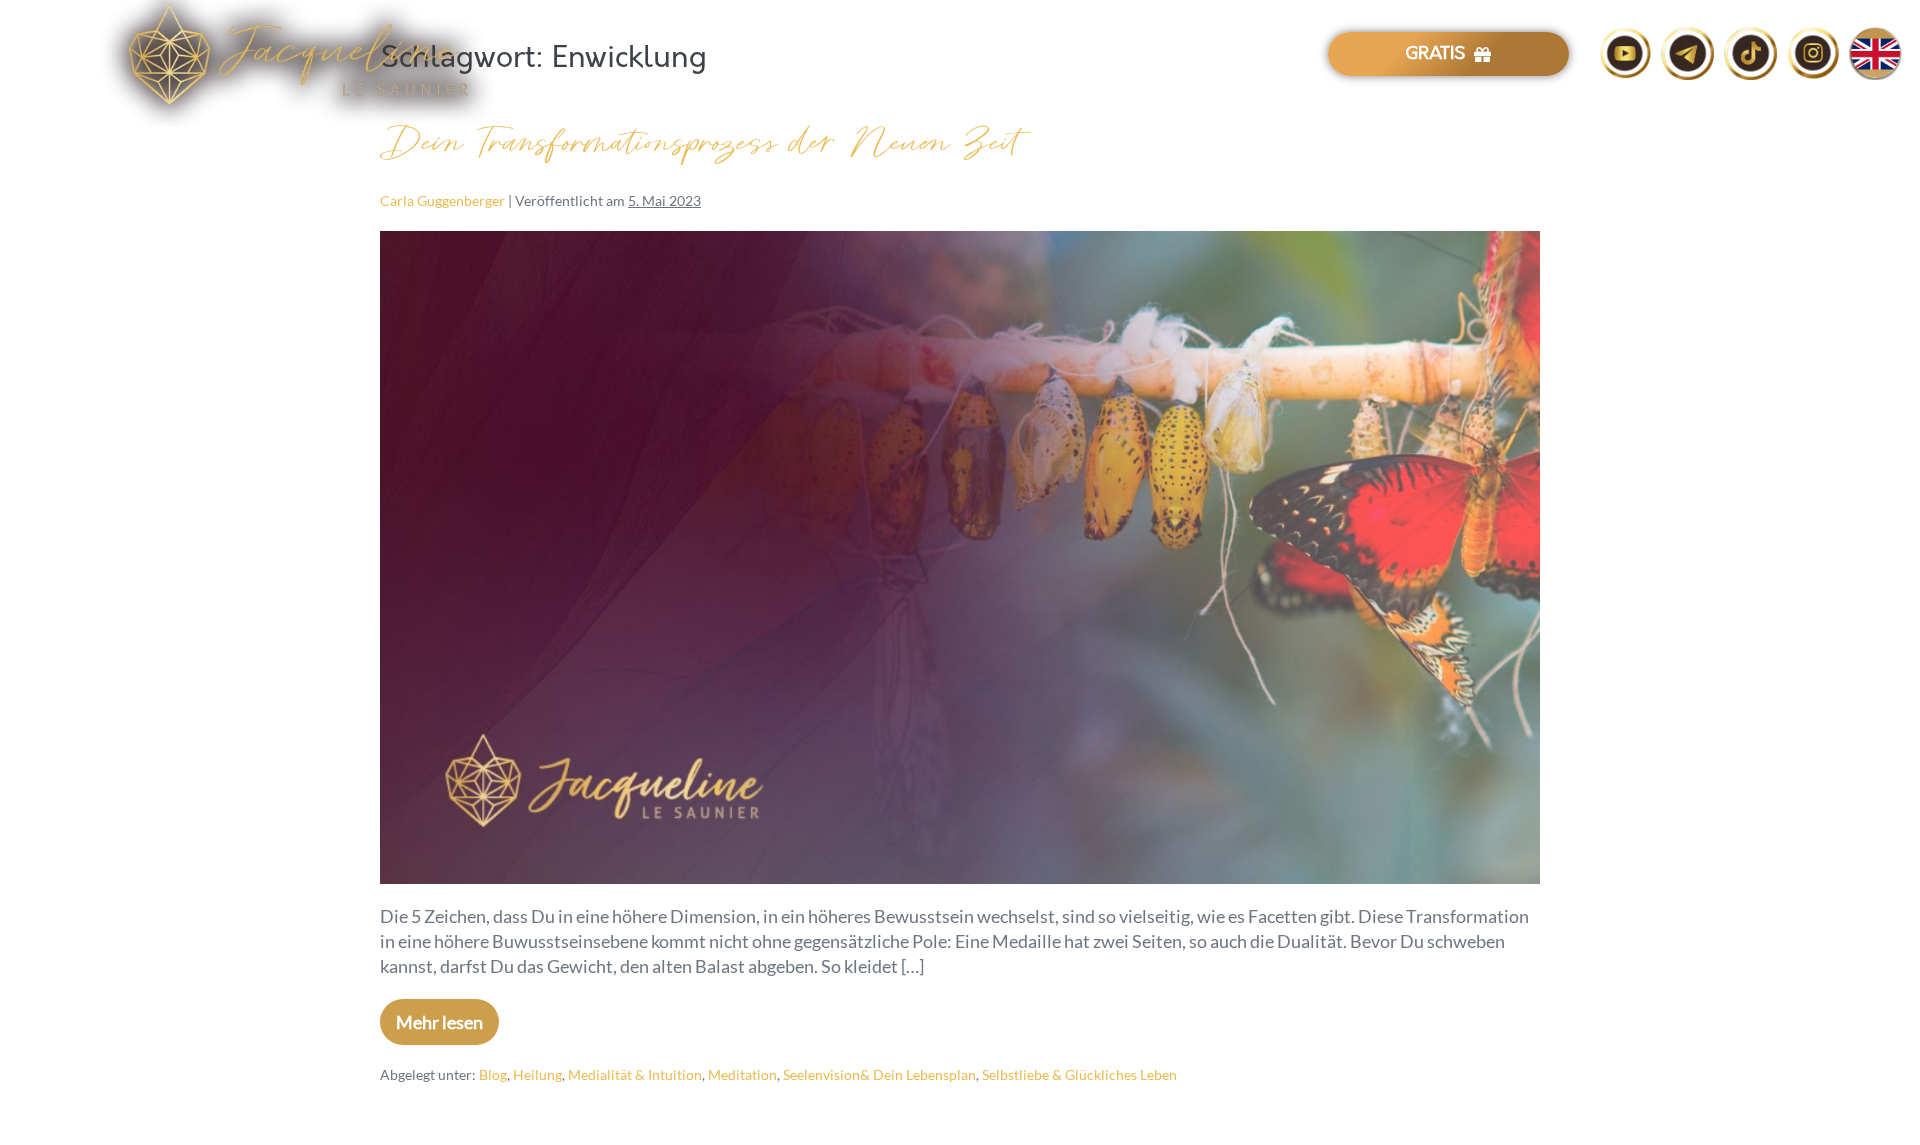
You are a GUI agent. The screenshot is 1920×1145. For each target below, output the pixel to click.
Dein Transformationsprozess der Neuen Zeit (700, 143)
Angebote (1007, 55)
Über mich (902, 55)
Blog (1265, 55)
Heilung (537, 1074)
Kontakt (1189, 55)
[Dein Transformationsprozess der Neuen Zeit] (960, 557)
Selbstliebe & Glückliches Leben (1079, 1074)
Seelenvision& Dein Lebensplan (879, 1074)
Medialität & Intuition (635, 1074)
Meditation (742, 1074)
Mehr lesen (447, 1016)
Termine (1102, 55)
